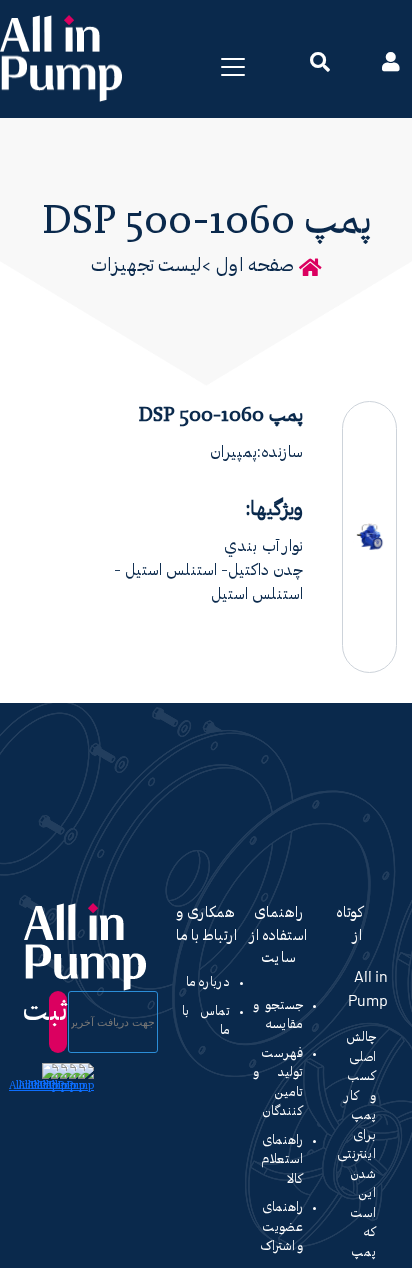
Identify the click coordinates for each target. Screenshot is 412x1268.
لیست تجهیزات (146, 266)
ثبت (58, 1013)
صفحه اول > (248, 266)
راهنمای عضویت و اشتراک (282, 1227)
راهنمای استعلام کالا (282, 1160)
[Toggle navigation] (233, 67)
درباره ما (208, 982)
